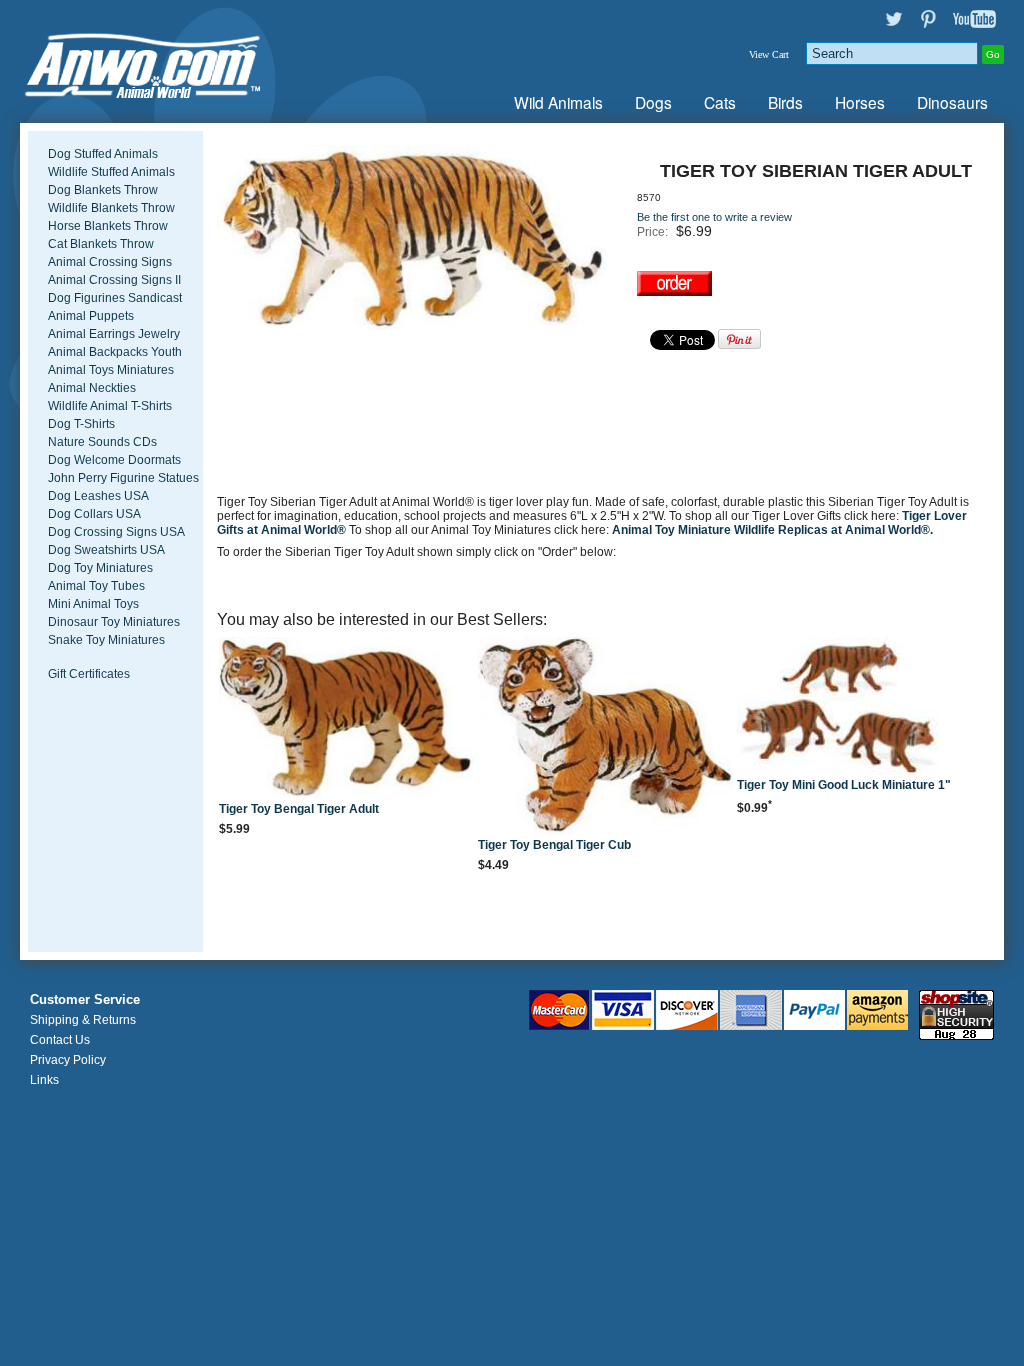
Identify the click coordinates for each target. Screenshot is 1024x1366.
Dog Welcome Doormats (114, 460)
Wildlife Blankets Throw (111, 208)
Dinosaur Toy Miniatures (114, 622)
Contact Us (60, 1040)
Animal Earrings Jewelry (114, 334)
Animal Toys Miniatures (111, 370)
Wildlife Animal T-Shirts (110, 406)
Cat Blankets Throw (101, 244)
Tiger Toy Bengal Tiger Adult (299, 809)
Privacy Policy (68, 1060)
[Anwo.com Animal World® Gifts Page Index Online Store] (182, 61)
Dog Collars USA (94, 514)
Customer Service (85, 1000)
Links (44, 1080)
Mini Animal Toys (93, 604)
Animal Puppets (91, 316)
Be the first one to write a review (714, 217)
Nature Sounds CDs (102, 442)
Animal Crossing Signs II (114, 280)
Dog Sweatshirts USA (106, 550)
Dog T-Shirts (81, 424)
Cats (720, 102)
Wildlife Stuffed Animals (111, 172)
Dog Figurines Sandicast (115, 298)
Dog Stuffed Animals (103, 154)
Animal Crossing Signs (110, 262)
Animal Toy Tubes (96, 586)
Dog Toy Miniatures (100, 568)
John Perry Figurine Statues (123, 478)
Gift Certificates (89, 674)
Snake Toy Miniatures (106, 640)
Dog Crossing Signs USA (116, 532)
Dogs (653, 102)
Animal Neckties (92, 388)
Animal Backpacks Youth (115, 352)
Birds (785, 102)
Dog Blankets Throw (103, 190)
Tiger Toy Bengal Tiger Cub (554, 845)
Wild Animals (558, 102)
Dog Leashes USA (98, 496)
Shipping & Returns (83, 1020)
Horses (860, 102)
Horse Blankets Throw (108, 226)
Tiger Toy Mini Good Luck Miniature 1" (844, 785)
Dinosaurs (952, 102)
